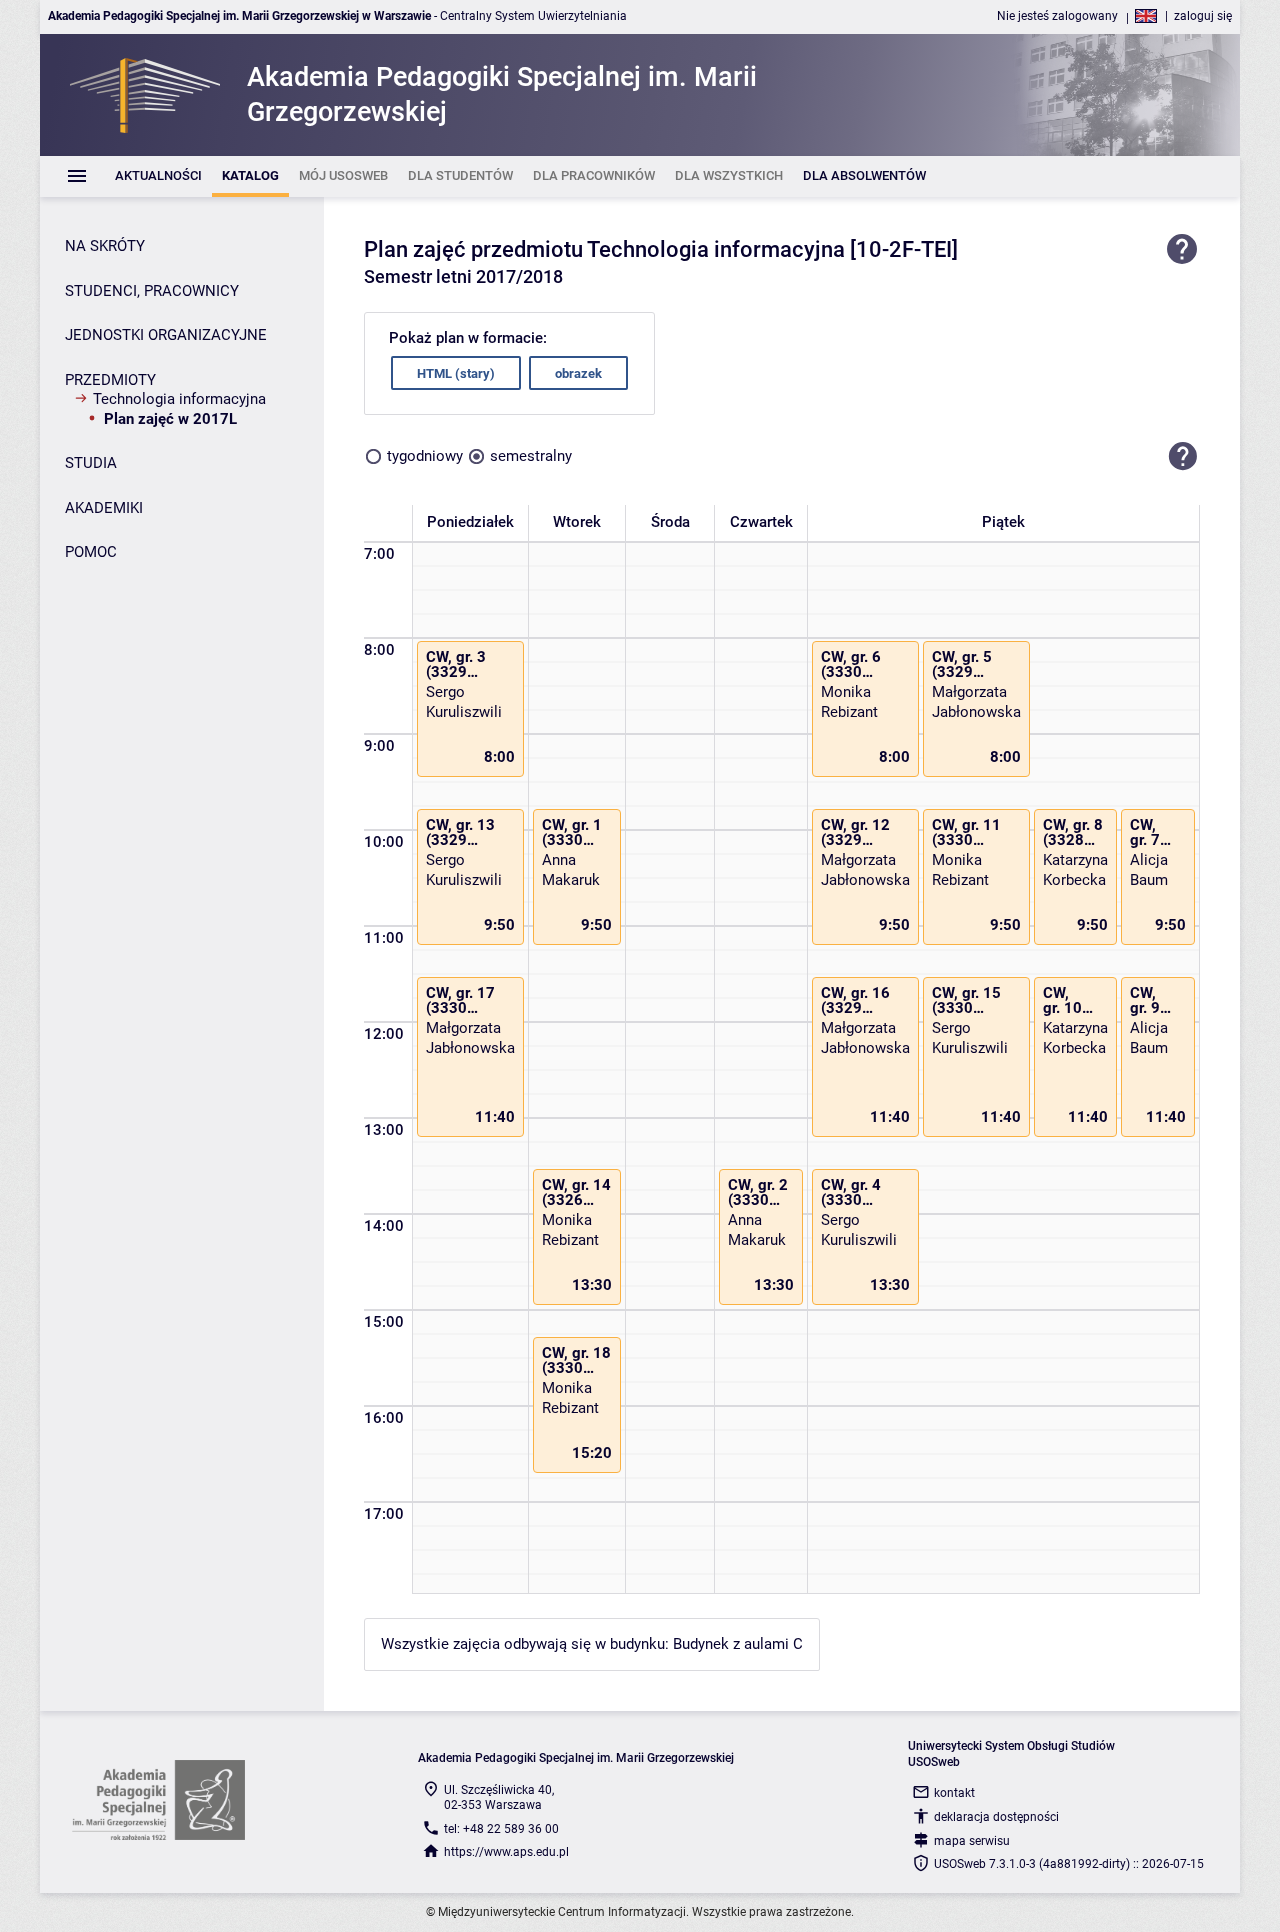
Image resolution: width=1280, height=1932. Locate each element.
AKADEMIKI (104, 508)
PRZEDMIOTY (110, 380)
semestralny (531, 456)
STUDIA (91, 463)
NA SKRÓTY (105, 246)
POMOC (91, 552)
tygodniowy (425, 456)
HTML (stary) (456, 373)
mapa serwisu (972, 1841)
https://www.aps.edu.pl (506, 1852)
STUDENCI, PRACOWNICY (152, 291)
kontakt (954, 1793)
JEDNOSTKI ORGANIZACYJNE (166, 335)
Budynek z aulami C (738, 1644)
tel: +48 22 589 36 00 (501, 1829)
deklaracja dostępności (996, 1817)
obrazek (578, 373)
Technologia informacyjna (179, 399)
